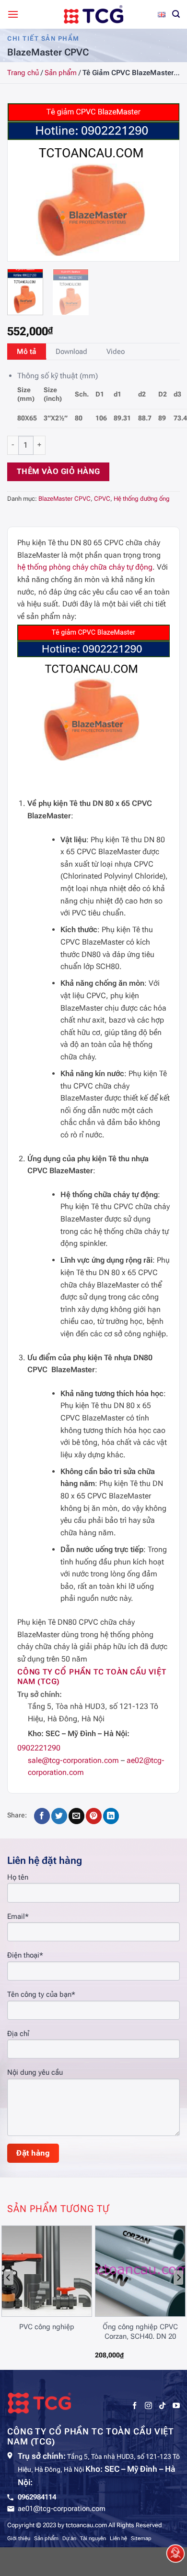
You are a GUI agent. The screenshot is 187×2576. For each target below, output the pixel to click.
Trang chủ (23, 73)
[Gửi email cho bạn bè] (76, 1816)
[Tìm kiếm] (176, 14)
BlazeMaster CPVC (64, 499)
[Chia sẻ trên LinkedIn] (111, 1816)
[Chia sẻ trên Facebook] (42, 1816)
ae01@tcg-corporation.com (62, 2509)
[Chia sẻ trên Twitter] (59, 1816)
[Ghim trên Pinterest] (94, 1816)
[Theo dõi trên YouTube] (176, 2406)
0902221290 (39, 1748)
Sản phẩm (61, 73)
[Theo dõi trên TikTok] (162, 2406)
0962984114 (37, 2497)
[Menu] (13, 14)
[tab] (27, 352)
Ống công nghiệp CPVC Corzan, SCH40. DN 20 (140, 2332)
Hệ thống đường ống (142, 499)
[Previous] (23, 182)
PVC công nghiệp (47, 2327)
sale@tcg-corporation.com (73, 1760)
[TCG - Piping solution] (93, 14)
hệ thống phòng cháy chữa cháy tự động (85, 567)
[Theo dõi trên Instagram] (148, 2406)
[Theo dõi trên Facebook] (134, 2406)
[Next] (164, 182)
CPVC (102, 499)
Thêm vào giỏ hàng (58, 472)
